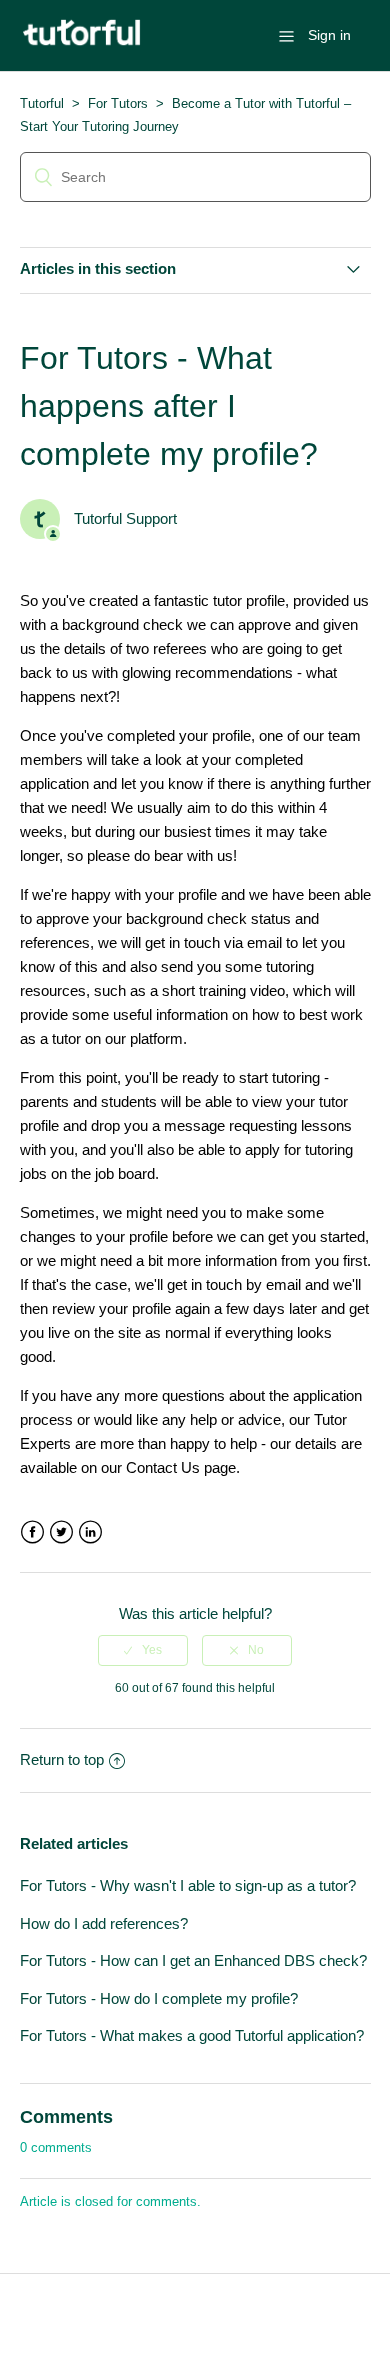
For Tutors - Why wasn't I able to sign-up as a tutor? (188, 1885)
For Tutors (118, 103)
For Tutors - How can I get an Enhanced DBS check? (193, 1960)
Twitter (61, 1532)
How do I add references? (104, 1923)
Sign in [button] (329, 35)
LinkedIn (90, 1532)
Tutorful (42, 103)
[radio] (143, 1650)
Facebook (32, 1532)
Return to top (62, 1759)
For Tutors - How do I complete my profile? (159, 1998)
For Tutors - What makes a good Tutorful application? (192, 2035)
